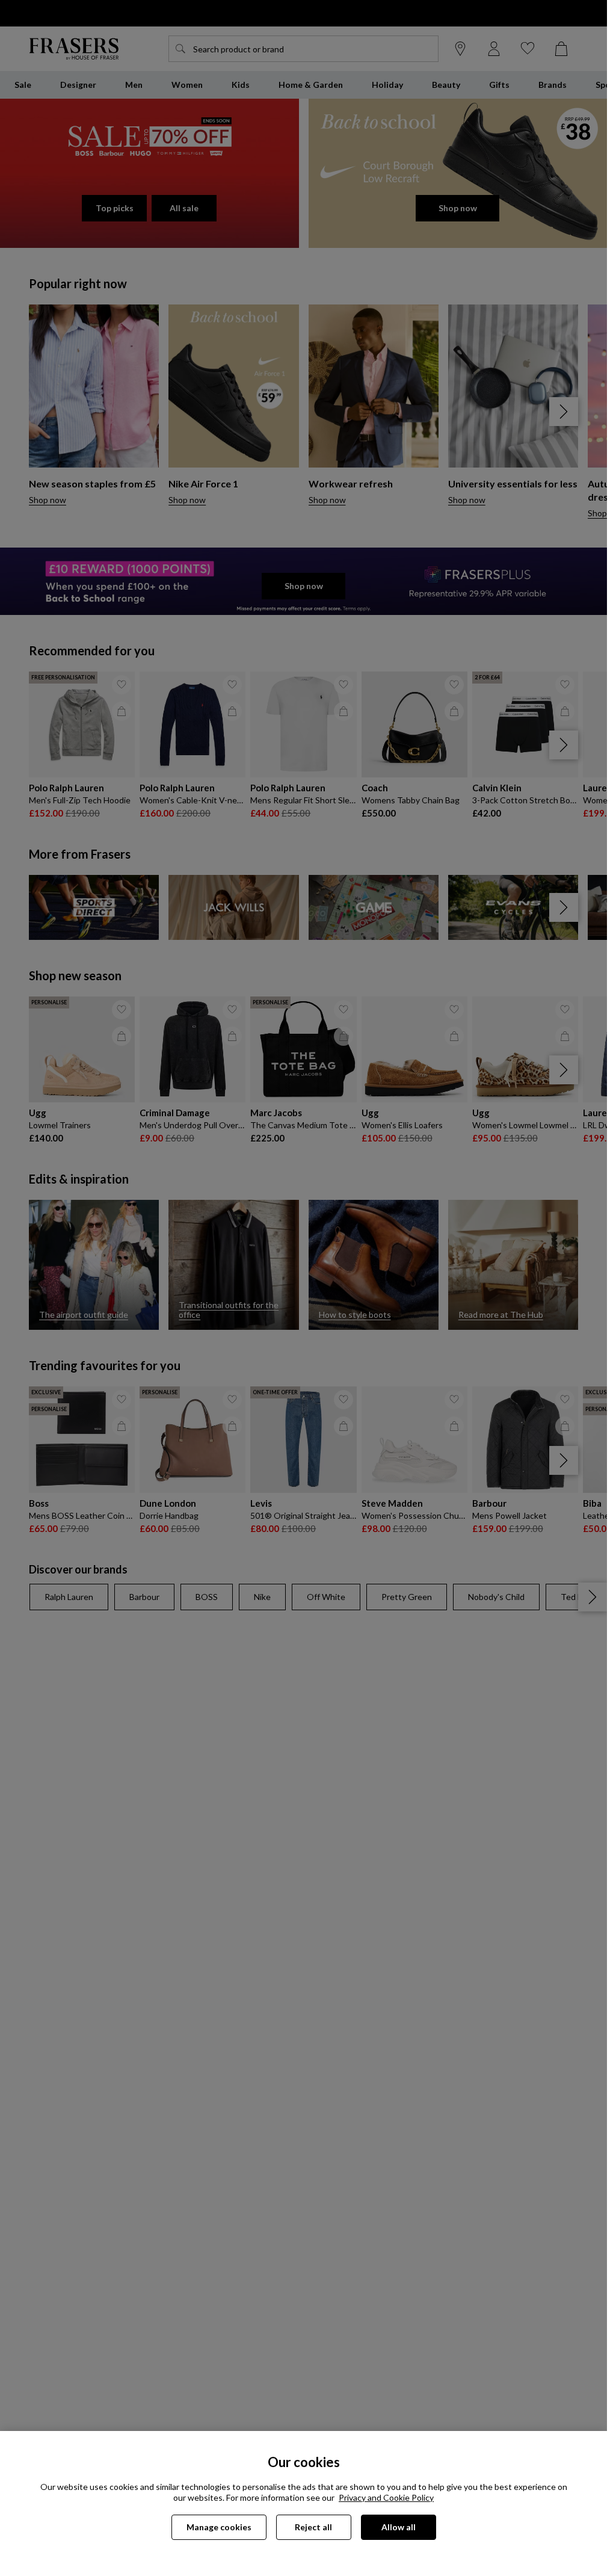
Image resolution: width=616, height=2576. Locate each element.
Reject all (313, 2527)
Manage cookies (219, 2527)
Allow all (399, 2527)
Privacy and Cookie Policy (386, 2497)
